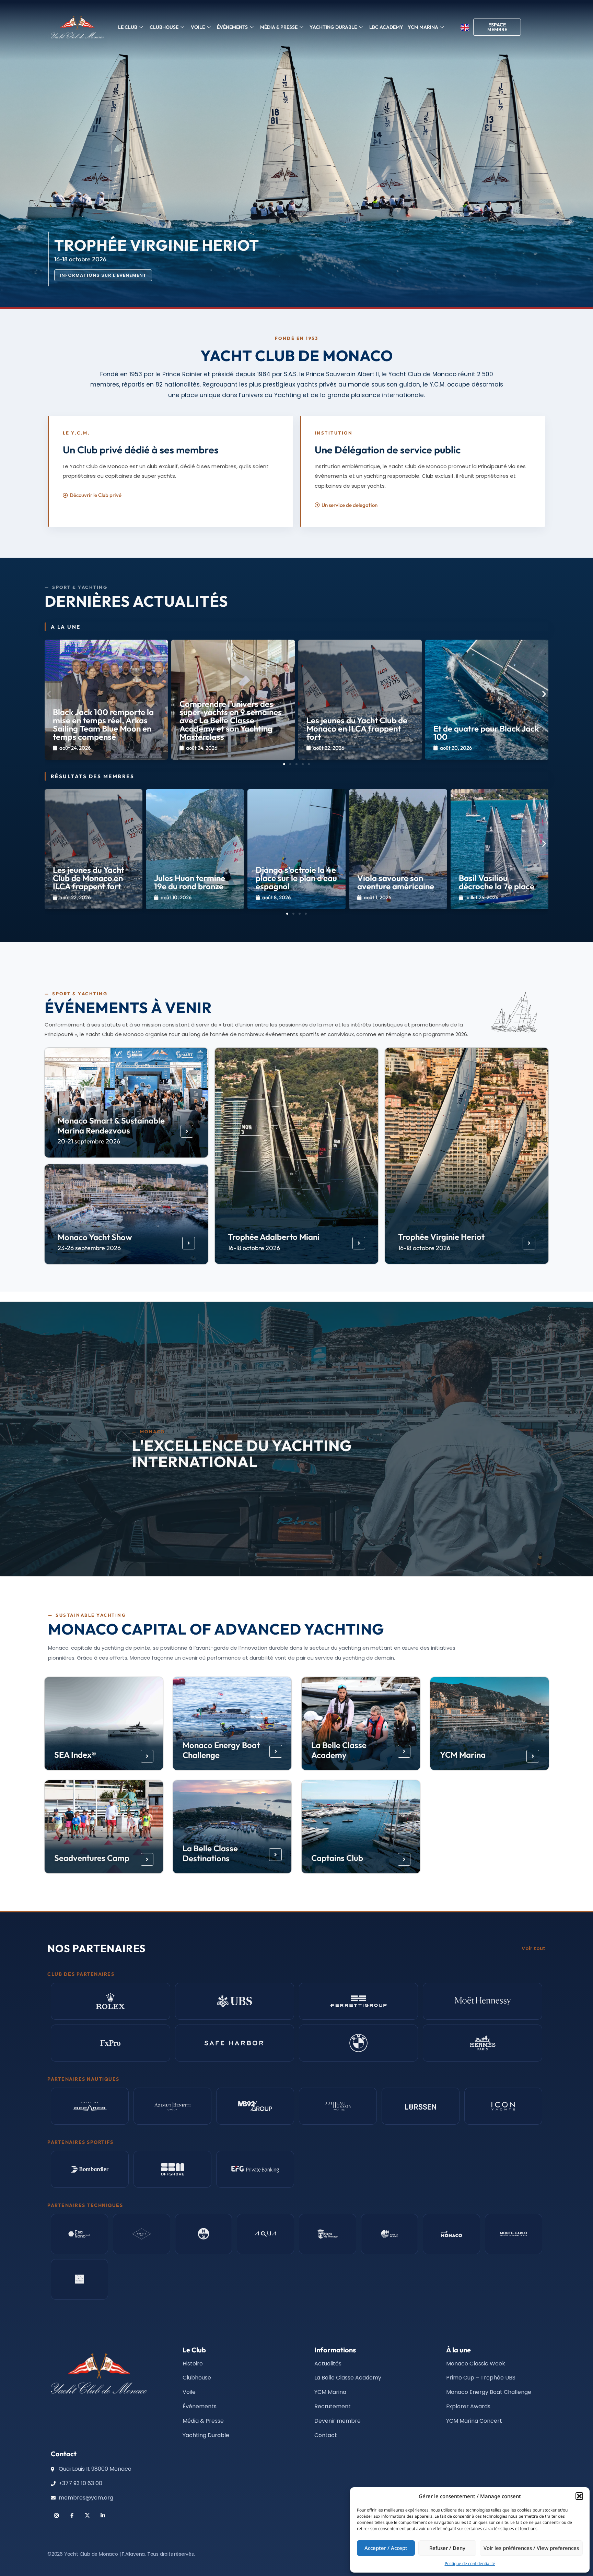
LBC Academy (386, 27)
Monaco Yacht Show (95, 1237)
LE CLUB (128, 27)
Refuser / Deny (447, 2548)
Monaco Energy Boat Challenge (221, 1750)
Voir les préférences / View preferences (531, 2548)
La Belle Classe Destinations (210, 1854)
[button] (579, 2496)
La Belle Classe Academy (339, 1750)
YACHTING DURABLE (333, 27)
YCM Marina (462, 1755)
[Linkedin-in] (103, 2515)
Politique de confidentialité (470, 2563)
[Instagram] (56, 2515)
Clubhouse (164, 27)
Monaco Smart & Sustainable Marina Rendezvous (111, 1125)
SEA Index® (75, 1755)
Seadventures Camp (91, 1858)
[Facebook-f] (72, 2515)
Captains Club (337, 1858)
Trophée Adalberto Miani (274, 1237)
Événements (232, 27)
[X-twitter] (87, 2515)
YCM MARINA (423, 27)
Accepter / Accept (386, 2548)
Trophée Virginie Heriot (441, 1237)
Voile (198, 27)
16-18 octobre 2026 (254, 1248)
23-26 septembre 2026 (89, 1248)
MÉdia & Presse (279, 27)
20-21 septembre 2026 (89, 1141)
